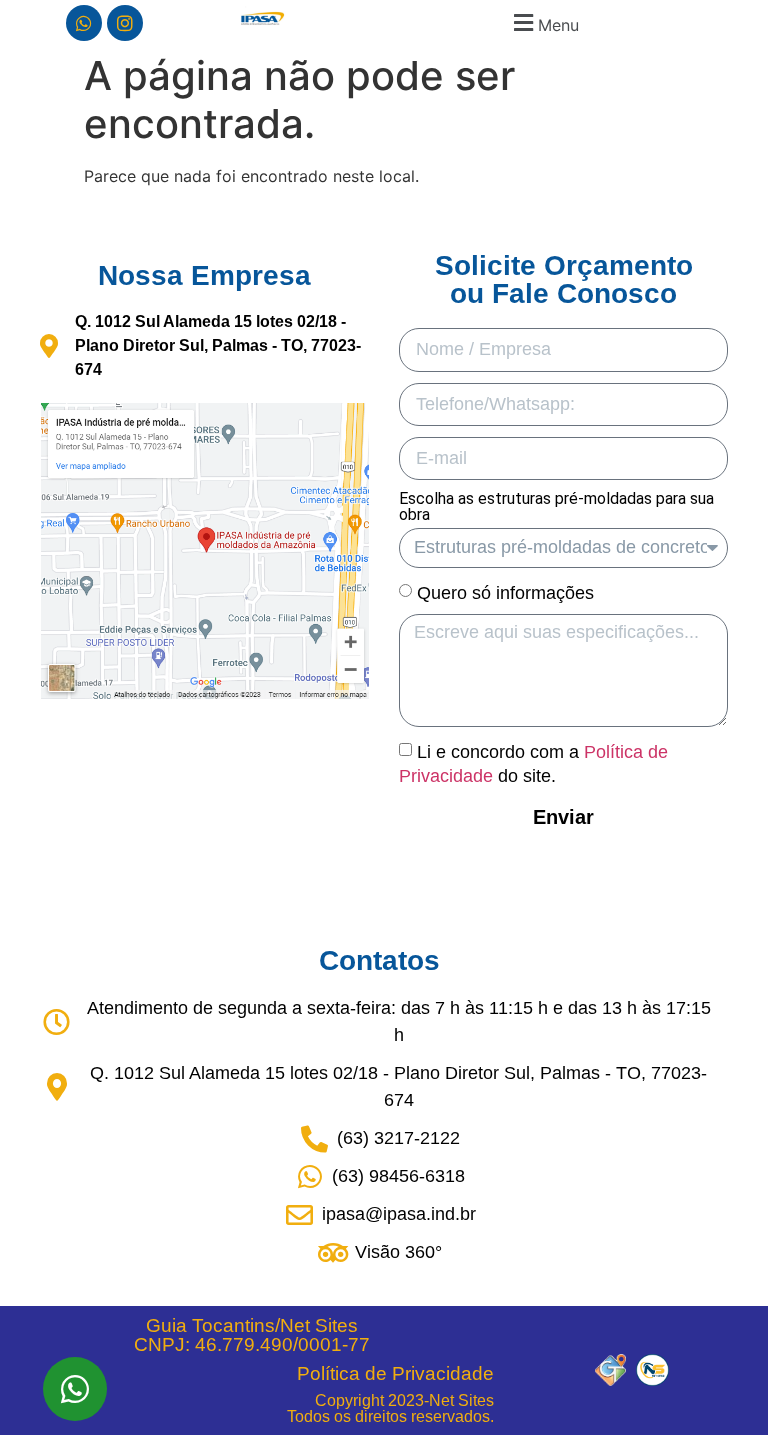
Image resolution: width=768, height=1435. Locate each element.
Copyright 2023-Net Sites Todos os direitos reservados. (390, 1408)
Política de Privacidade (395, 1373)
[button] (543, 22)
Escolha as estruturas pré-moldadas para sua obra (556, 507)
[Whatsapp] (84, 23)
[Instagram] (125, 23)
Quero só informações (505, 593)
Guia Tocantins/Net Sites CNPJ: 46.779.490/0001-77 (252, 1335)
